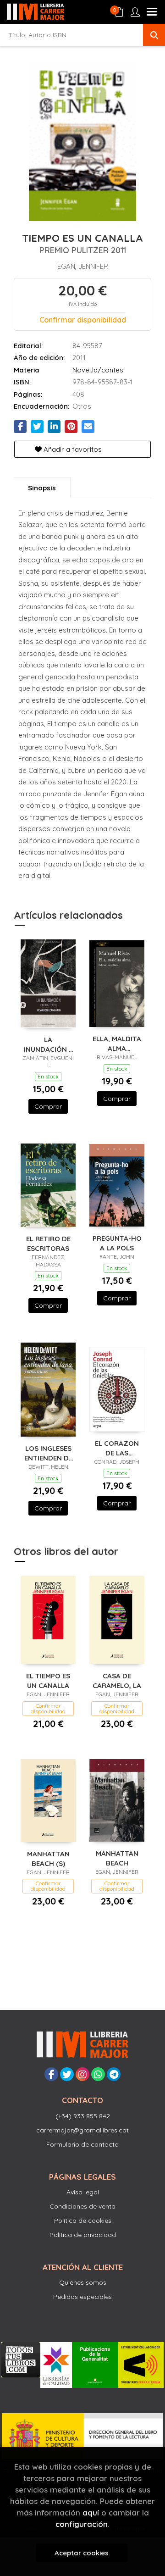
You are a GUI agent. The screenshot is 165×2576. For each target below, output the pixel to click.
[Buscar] (154, 35)
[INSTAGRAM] (82, 2074)
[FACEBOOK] (51, 2074)
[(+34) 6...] (98, 2074)
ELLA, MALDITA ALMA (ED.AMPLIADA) (117, 1043)
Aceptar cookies (82, 2553)
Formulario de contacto (82, 2144)
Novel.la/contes (98, 370)
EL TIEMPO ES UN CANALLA (48, 1680)
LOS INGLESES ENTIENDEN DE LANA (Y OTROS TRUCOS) (48, 1453)
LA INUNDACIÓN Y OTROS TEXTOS (48, 1044)
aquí (91, 2512)
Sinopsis (42, 488)
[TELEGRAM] (114, 2074)
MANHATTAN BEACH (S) (48, 1858)
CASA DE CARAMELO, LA (117, 1680)
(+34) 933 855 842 (83, 2116)
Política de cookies (83, 2221)
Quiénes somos (83, 2282)
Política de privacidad (83, 2235)
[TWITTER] (67, 2074)
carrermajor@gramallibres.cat (82, 2130)
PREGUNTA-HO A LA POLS (117, 1243)
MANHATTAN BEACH (117, 1858)
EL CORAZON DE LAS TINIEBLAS (117, 1448)
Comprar (48, 1106)
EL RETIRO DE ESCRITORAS (48, 1243)
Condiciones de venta (82, 2206)
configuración (82, 2524)
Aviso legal (83, 2192)
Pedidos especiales (82, 2297)
